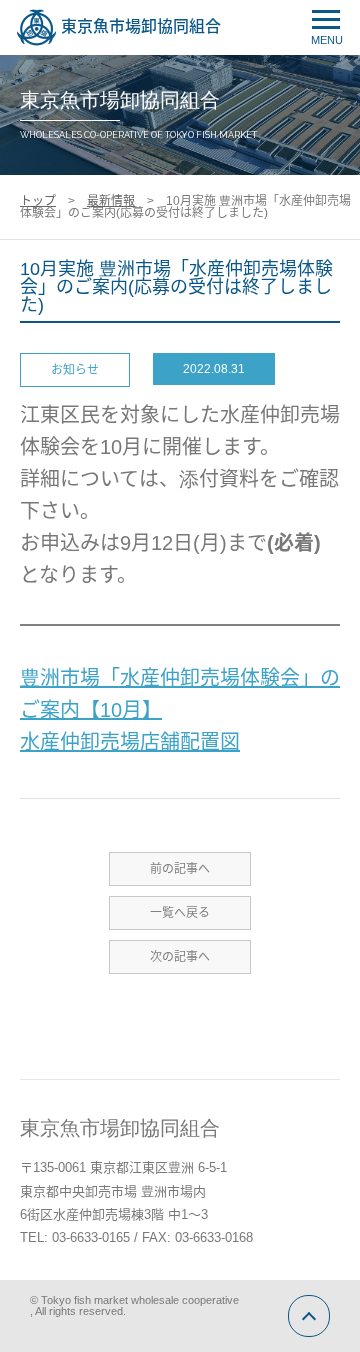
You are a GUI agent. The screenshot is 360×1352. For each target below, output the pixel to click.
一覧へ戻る (180, 913)
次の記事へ (180, 957)
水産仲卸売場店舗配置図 (130, 742)
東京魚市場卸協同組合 (141, 26)
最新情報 (111, 201)
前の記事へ (180, 869)
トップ (38, 201)
